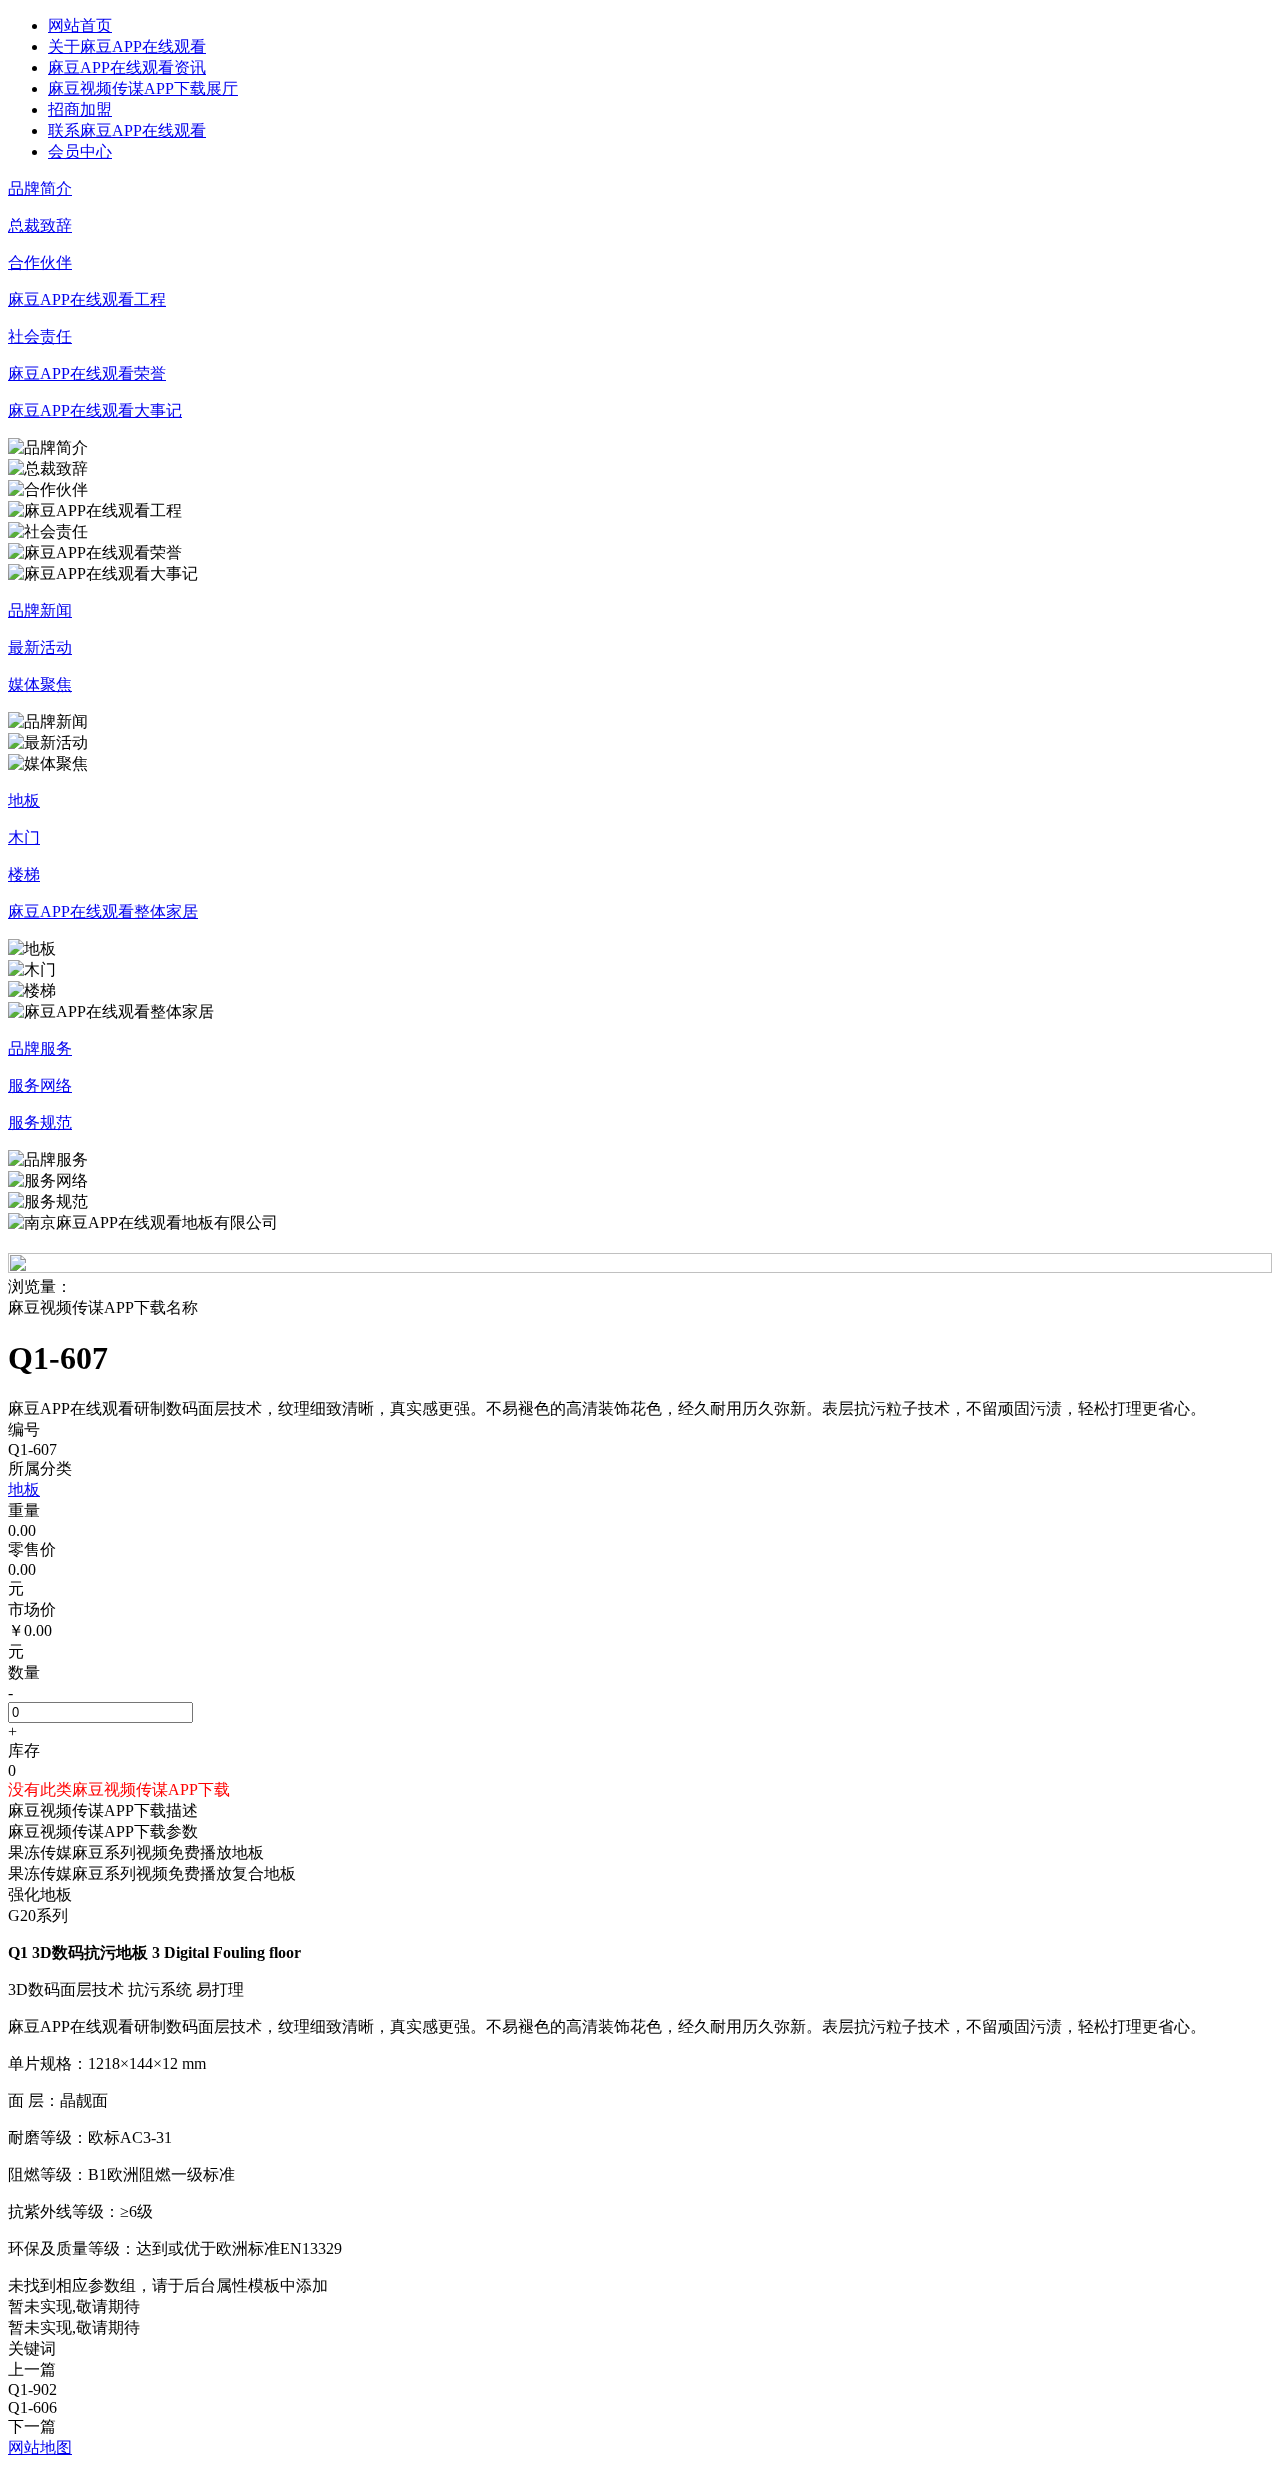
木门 (24, 837)
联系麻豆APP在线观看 (127, 130)
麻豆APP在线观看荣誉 (87, 373)
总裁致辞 (40, 225)
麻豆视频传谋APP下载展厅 (143, 88)
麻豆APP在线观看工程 (87, 299)
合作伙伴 (40, 262)
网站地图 (40, 2447)
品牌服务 (40, 1048)
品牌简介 (40, 188)
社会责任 (40, 336)
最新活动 (40, 647)
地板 (24, 800)
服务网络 (40, 1085)
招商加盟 (80, 109)
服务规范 (40, 1122)
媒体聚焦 (40, 684)
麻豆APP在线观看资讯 (127, 67)
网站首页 (80, 25)
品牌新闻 (40, 610)
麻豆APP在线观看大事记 (95, 410)
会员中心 (80, 151)
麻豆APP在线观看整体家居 (103, 911)
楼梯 (24, 874)
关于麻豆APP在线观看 (127, 46)
